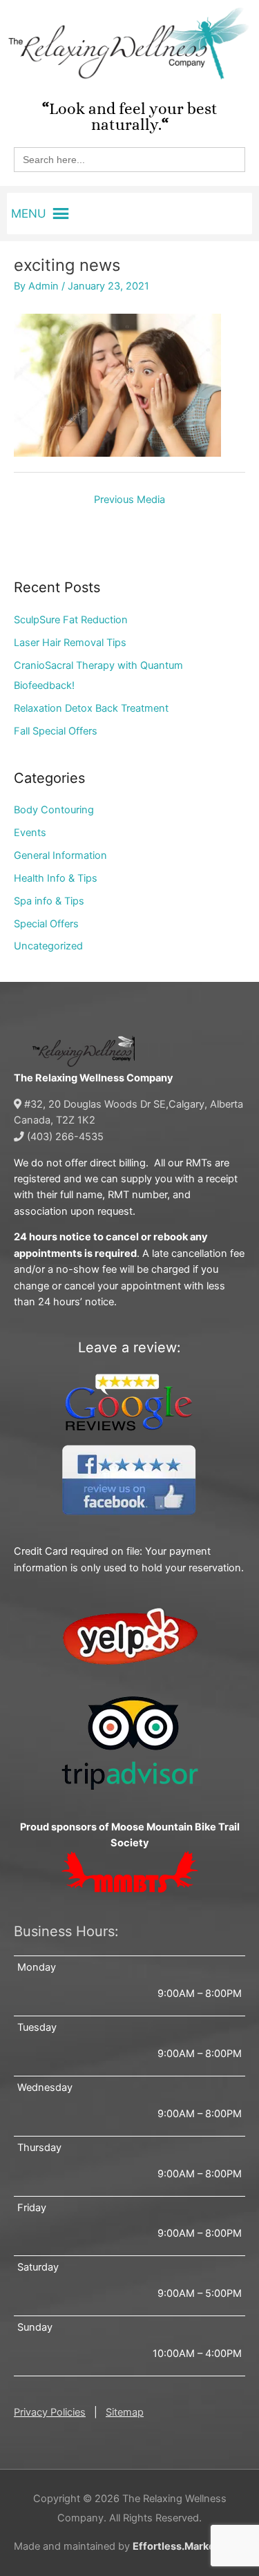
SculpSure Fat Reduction (71, 620)
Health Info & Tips (56, 878)
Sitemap (125, 2412)
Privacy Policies (50, 2412)
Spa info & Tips (49, 901)
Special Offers (46, 924)
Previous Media (129, 500)
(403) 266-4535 (64, 1137)
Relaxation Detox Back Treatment (91, 708)
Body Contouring (54, 810)
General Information (60, 855)
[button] (29, 214)
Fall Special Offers (56, 731)
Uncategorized (48, 946)
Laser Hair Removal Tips (70, 643)
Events (30, 833)
